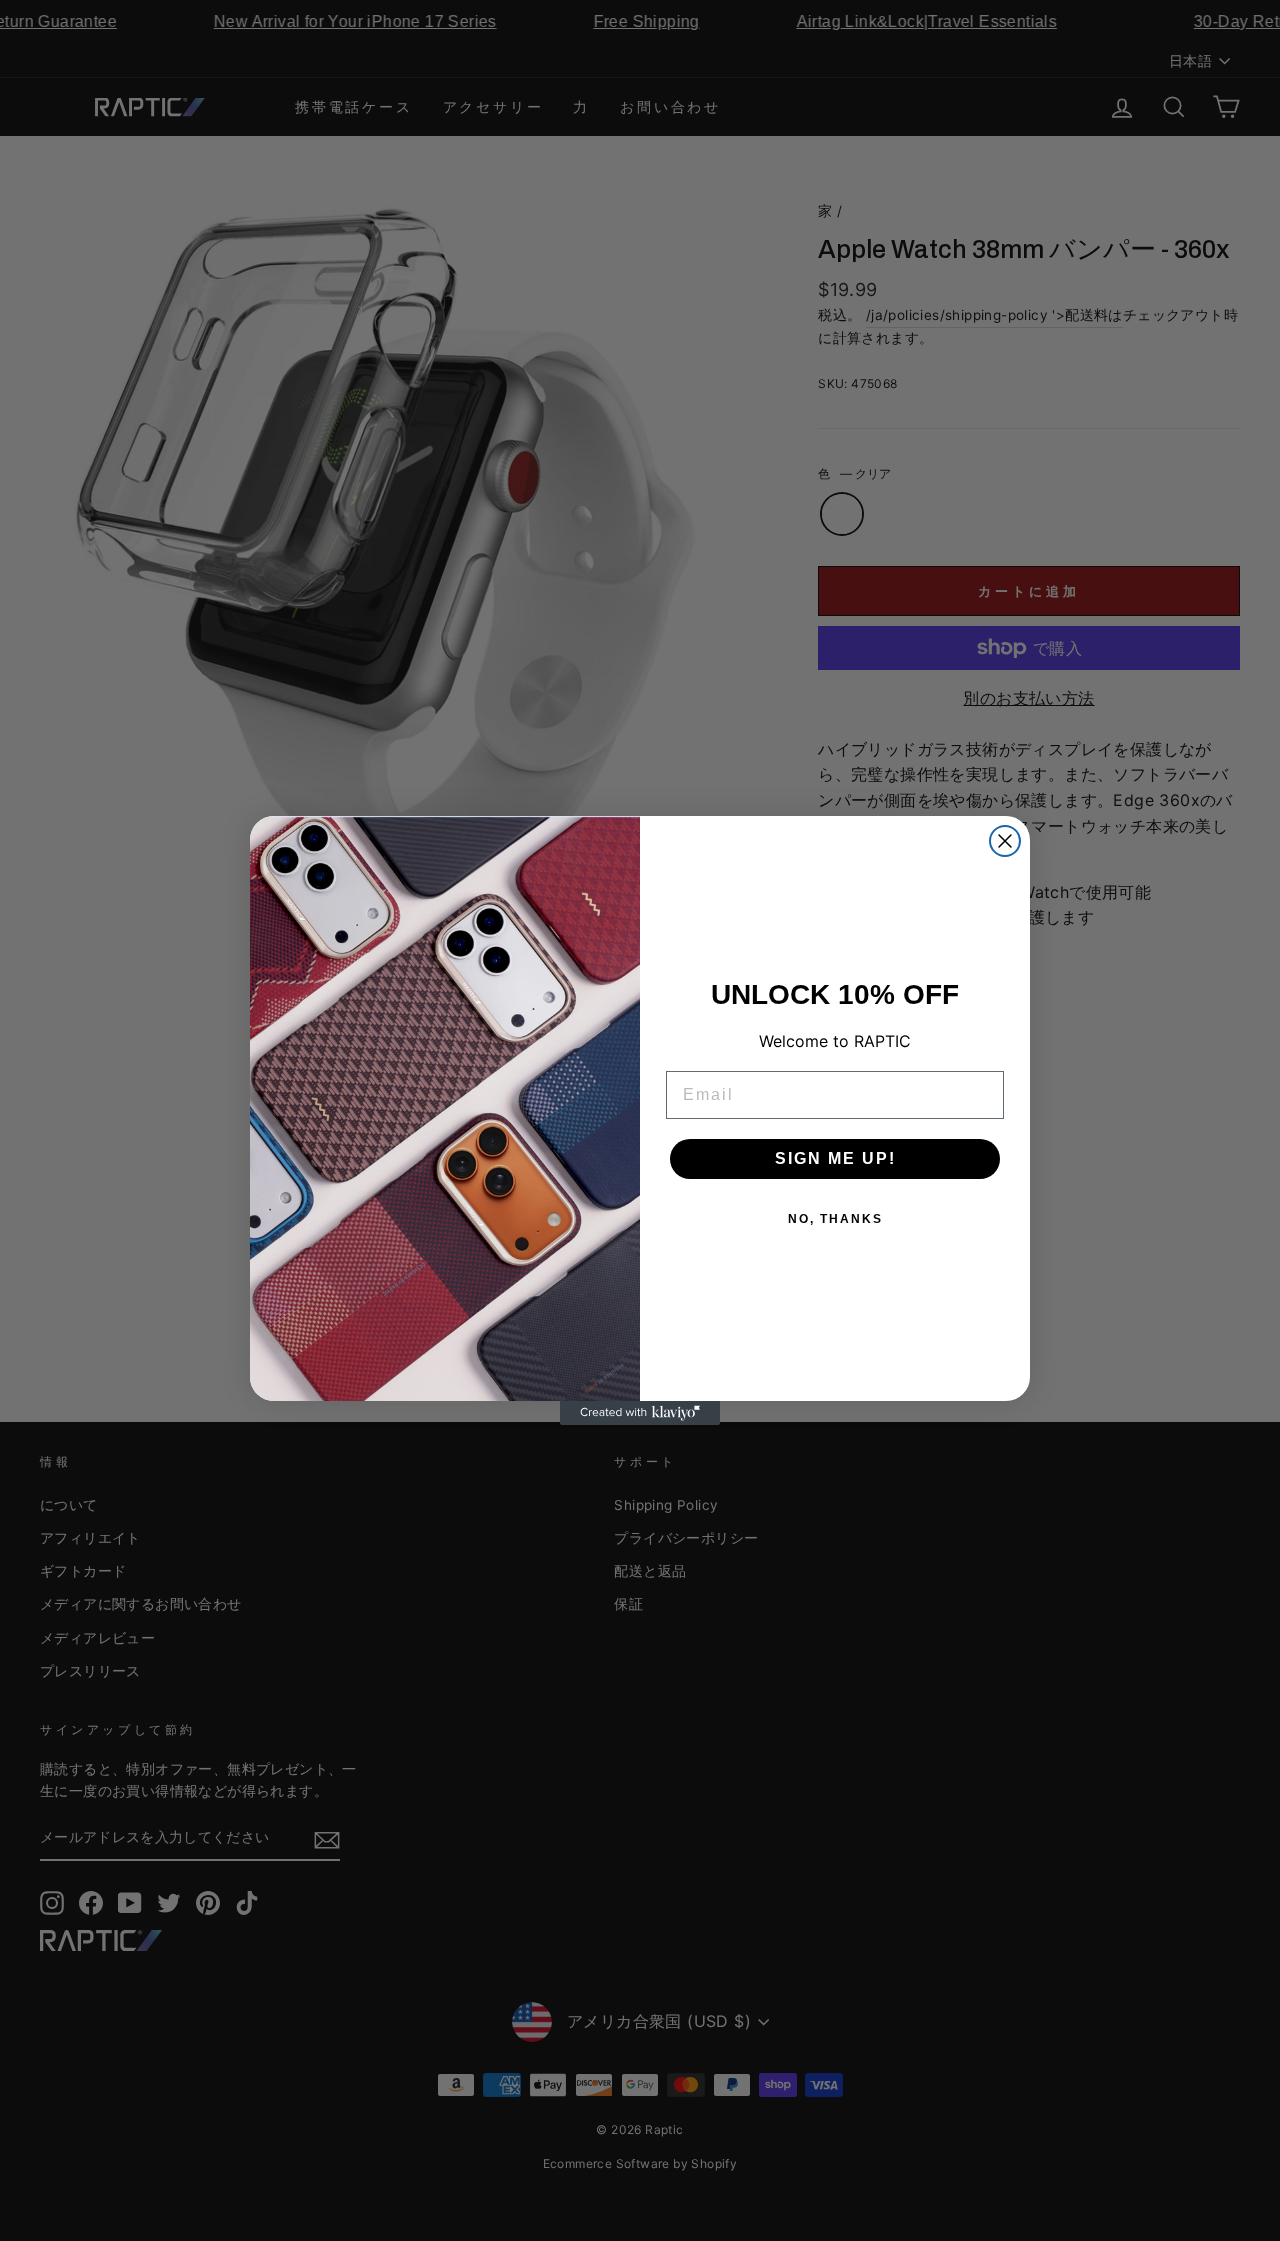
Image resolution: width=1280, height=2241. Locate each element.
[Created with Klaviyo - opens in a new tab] (640, 1413)
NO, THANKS (835, 1219)
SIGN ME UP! (835, 1158)
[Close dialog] (1005, 841)
